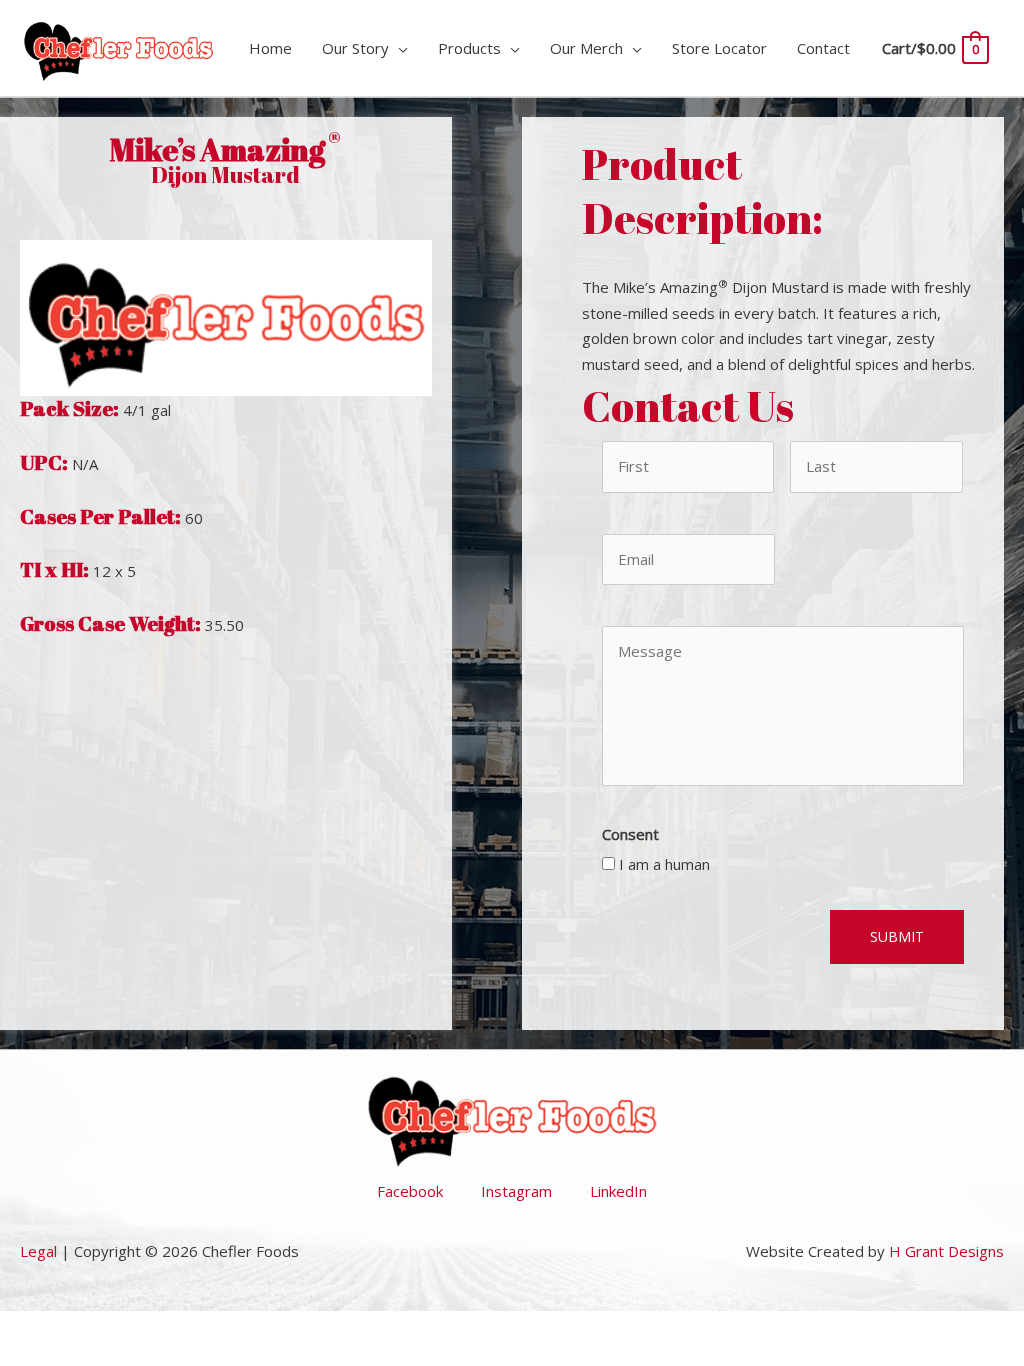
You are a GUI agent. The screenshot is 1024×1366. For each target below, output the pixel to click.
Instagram (516, 1191)
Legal (38, 1251)
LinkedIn (618, 1191)
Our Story (355, 48)
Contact (823, 48)
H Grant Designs (946, 1251)
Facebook (410, 1191)
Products (469, 48)
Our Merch (586, 48)
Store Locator (719, 48)
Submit (897, 936)
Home (270, 48)
